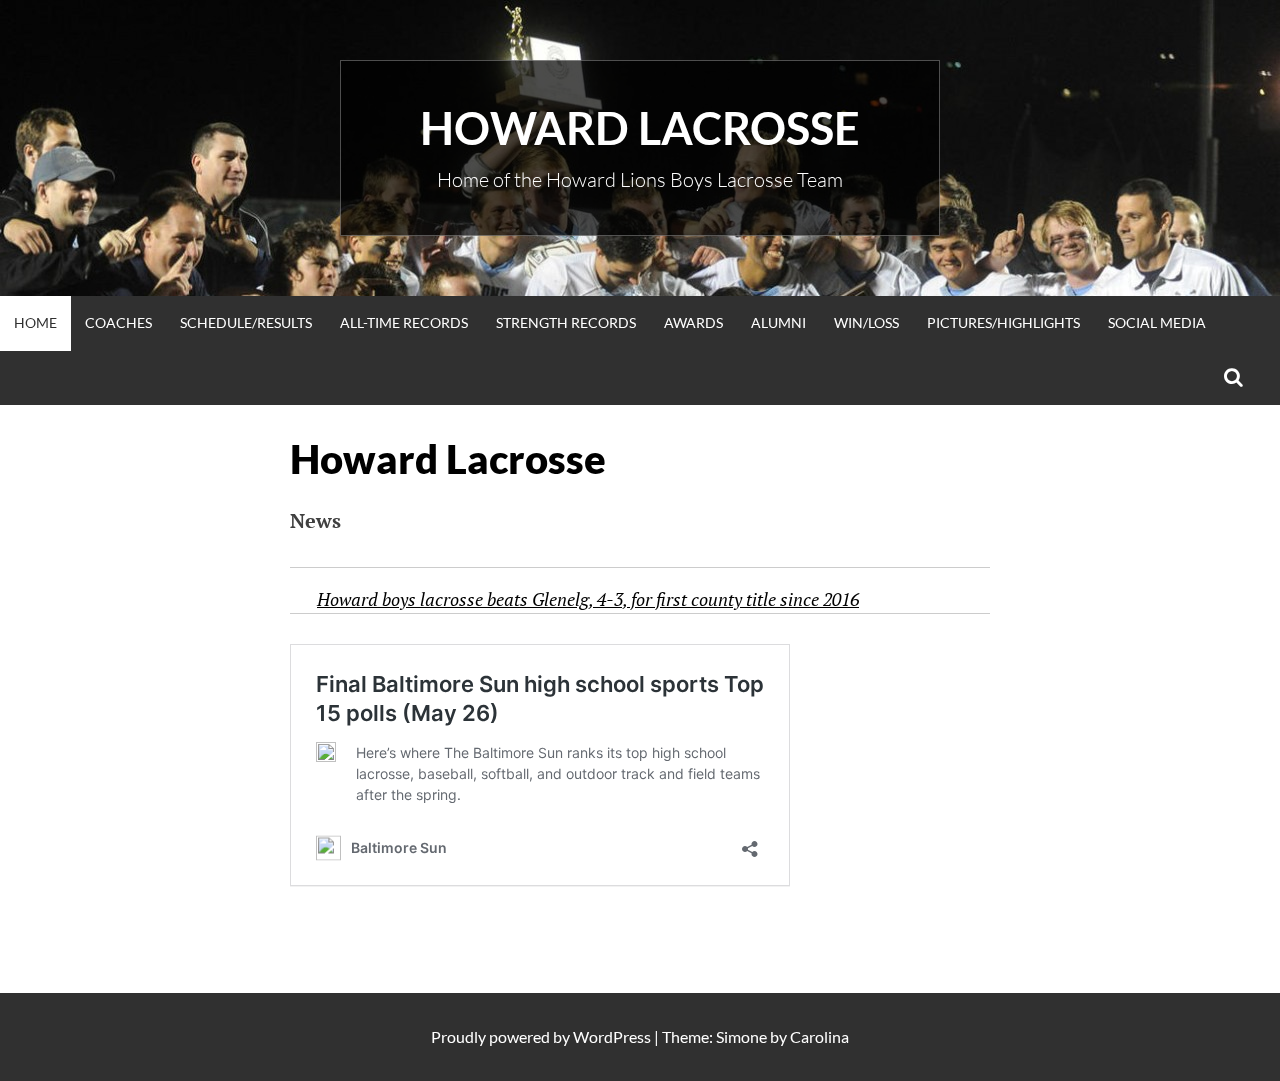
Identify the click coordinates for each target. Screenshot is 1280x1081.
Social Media (1157, 322)
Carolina (819, 1036)
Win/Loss (866, 322)
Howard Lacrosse (640, 128)
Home (35, 322)
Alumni (778, 322)
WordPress (612, 1036)
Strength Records (566, 322)
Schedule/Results (246, 322)
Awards (693, 322)
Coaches (118, 322)
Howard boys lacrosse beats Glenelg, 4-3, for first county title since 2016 (588, 599)
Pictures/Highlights (1003, 322)
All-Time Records (404, 322)
